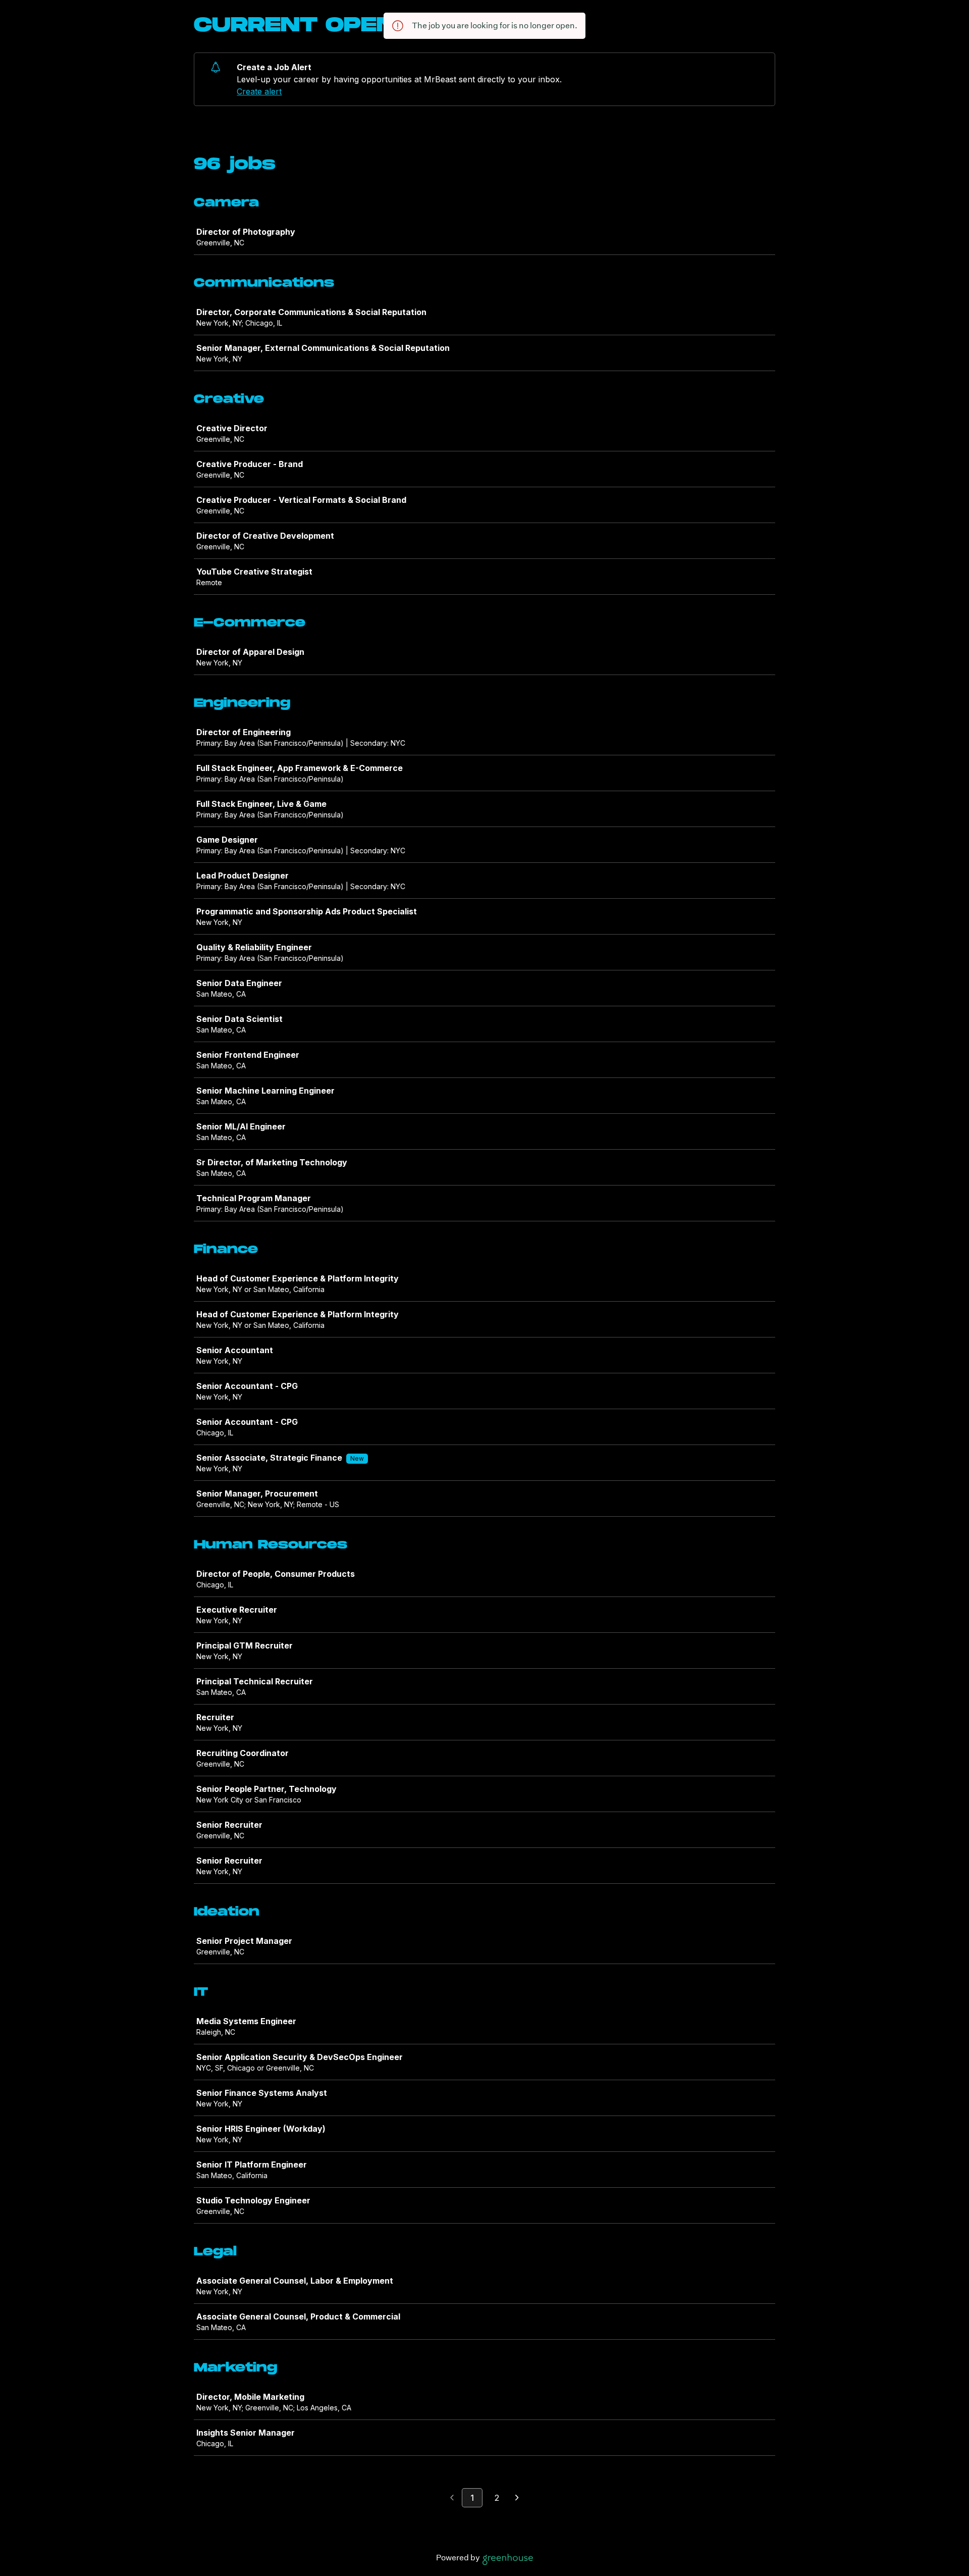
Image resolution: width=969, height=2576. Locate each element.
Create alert (259, 91)
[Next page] (517, 2498)
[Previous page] (452, 2498)
